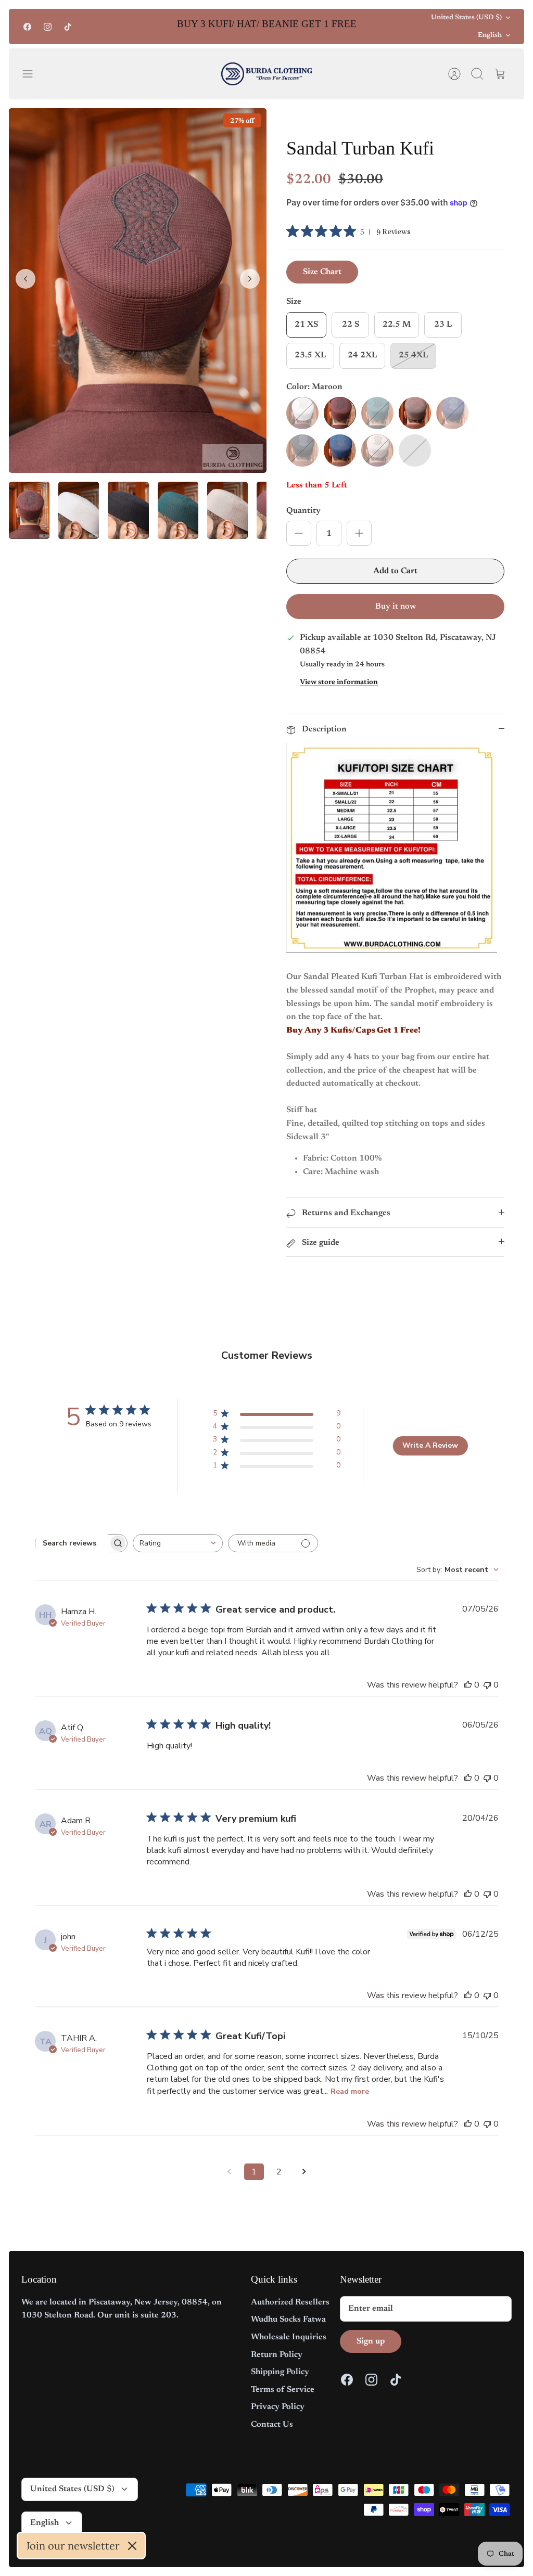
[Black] (302, 450)
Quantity (303, 511)
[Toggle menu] (33, 74)
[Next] (382, 27)
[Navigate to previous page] (229, 2172)
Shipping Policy (280, 2372)
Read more (350, 2091)
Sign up (371, 2341)
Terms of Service (283, 2390)
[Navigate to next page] (304, 2172)
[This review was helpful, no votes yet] (468, 1685)
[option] (138, 290)
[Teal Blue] (340, 450)
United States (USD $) (466, 17)
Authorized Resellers (290, 2302)
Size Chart (322, 272)
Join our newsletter (73, 2546)
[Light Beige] (377, 450)
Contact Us (272, 2425)
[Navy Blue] (452, 413)
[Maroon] (340, 413)
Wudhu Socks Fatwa (288, 2320)
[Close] (132, 2546)
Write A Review (430, 1445)
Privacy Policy (278, 2407)
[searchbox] (72, 1543)
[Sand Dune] (415, 413)
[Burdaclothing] (267, 74)
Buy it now (396, 607)
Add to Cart (395, 571)
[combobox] (178, 1543)
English (490, 35)
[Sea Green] (377, 413)
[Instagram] (48, 27)
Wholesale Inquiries (289, 2337)
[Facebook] (27, 27)
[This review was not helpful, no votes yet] (487, 1685)
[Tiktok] (68, 27)
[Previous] (152, 27)
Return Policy (277, 2355)
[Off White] (302, 413)
